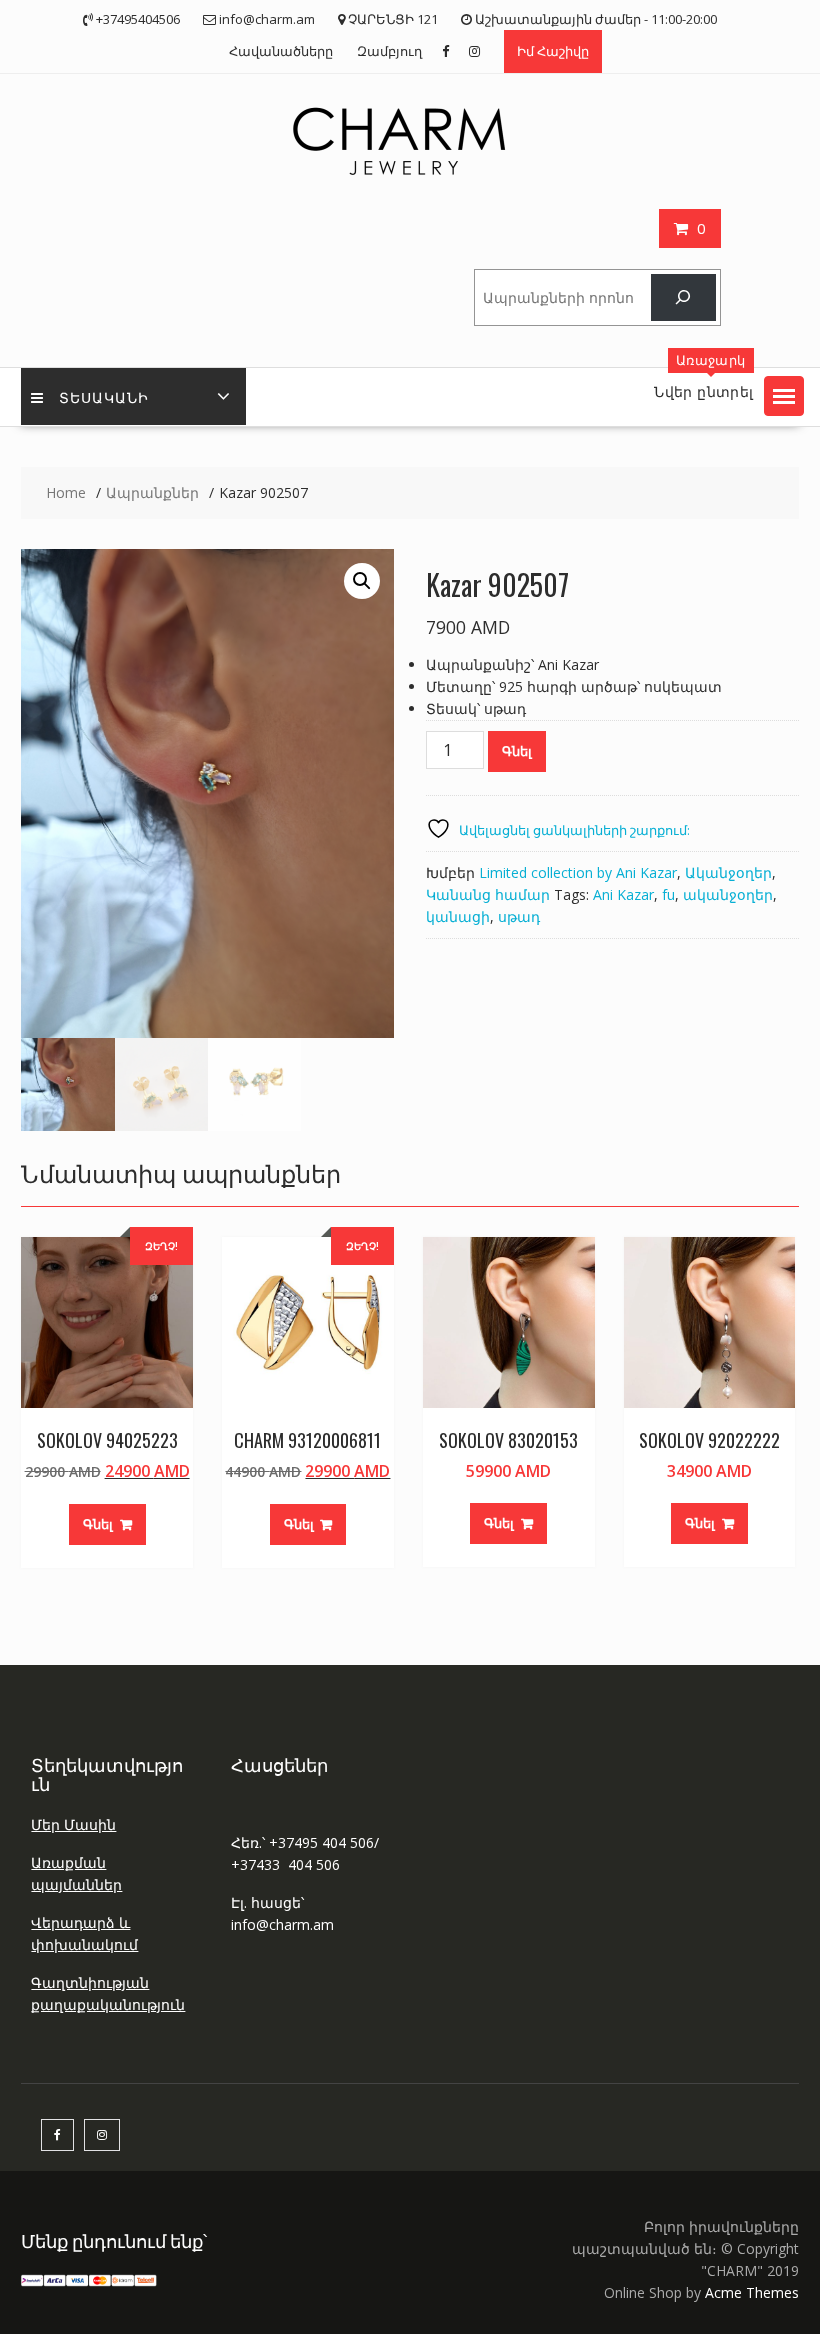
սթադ (519, 916)
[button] (784, 396)
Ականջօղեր (728, 872)
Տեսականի (104, 396)
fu (668, 894)
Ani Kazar (623, 894)
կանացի (458, 916)
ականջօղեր (728, 894)
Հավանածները (281, 51)
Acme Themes (752, 2292)
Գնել (517, 751)
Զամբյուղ (389, 51)
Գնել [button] (98, 1524)
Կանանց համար (488, 894)
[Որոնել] (683, 297)
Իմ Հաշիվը (553, 51)
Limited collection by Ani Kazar (578, 872)
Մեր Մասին (73, 1824)
